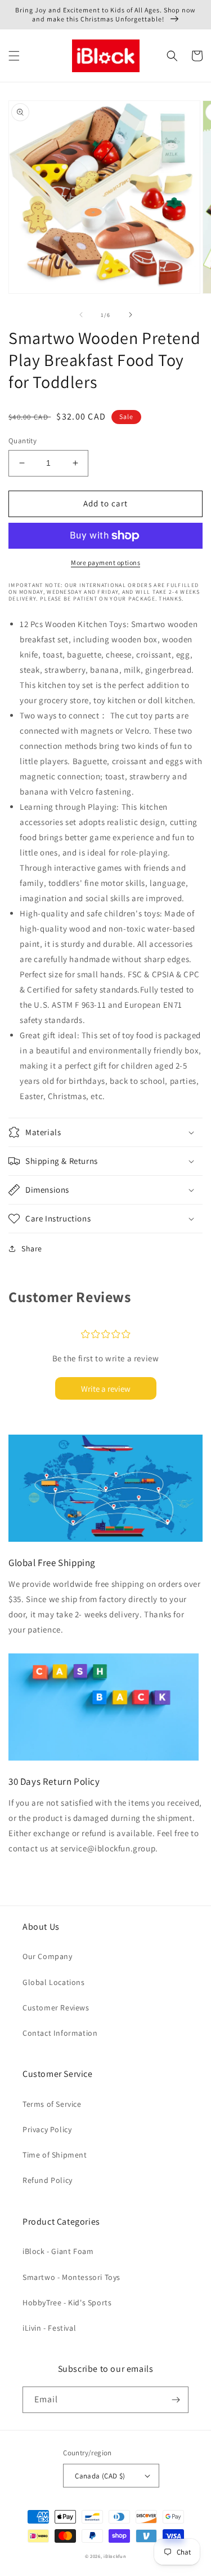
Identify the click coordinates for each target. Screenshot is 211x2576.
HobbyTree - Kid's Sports (67, 2302)
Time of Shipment (55, 2155)
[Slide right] (131, 315)
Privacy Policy (47, 2129)
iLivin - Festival (49, 2328)
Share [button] (32, 1249)
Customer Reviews (56, 2008)
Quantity (23, 441)
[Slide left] (81, 315)
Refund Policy (48, 2180)
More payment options (105, 563)
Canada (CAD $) (100, 2476)
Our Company (48, 1956)
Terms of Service (52, 2104)
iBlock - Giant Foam (58, 2251)
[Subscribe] (176, 2400)
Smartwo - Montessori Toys (71, 2277)
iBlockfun (115, 2556)
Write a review (106, 1389)
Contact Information (60, 2033)
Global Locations (54, 1982)
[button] (14, 56)
